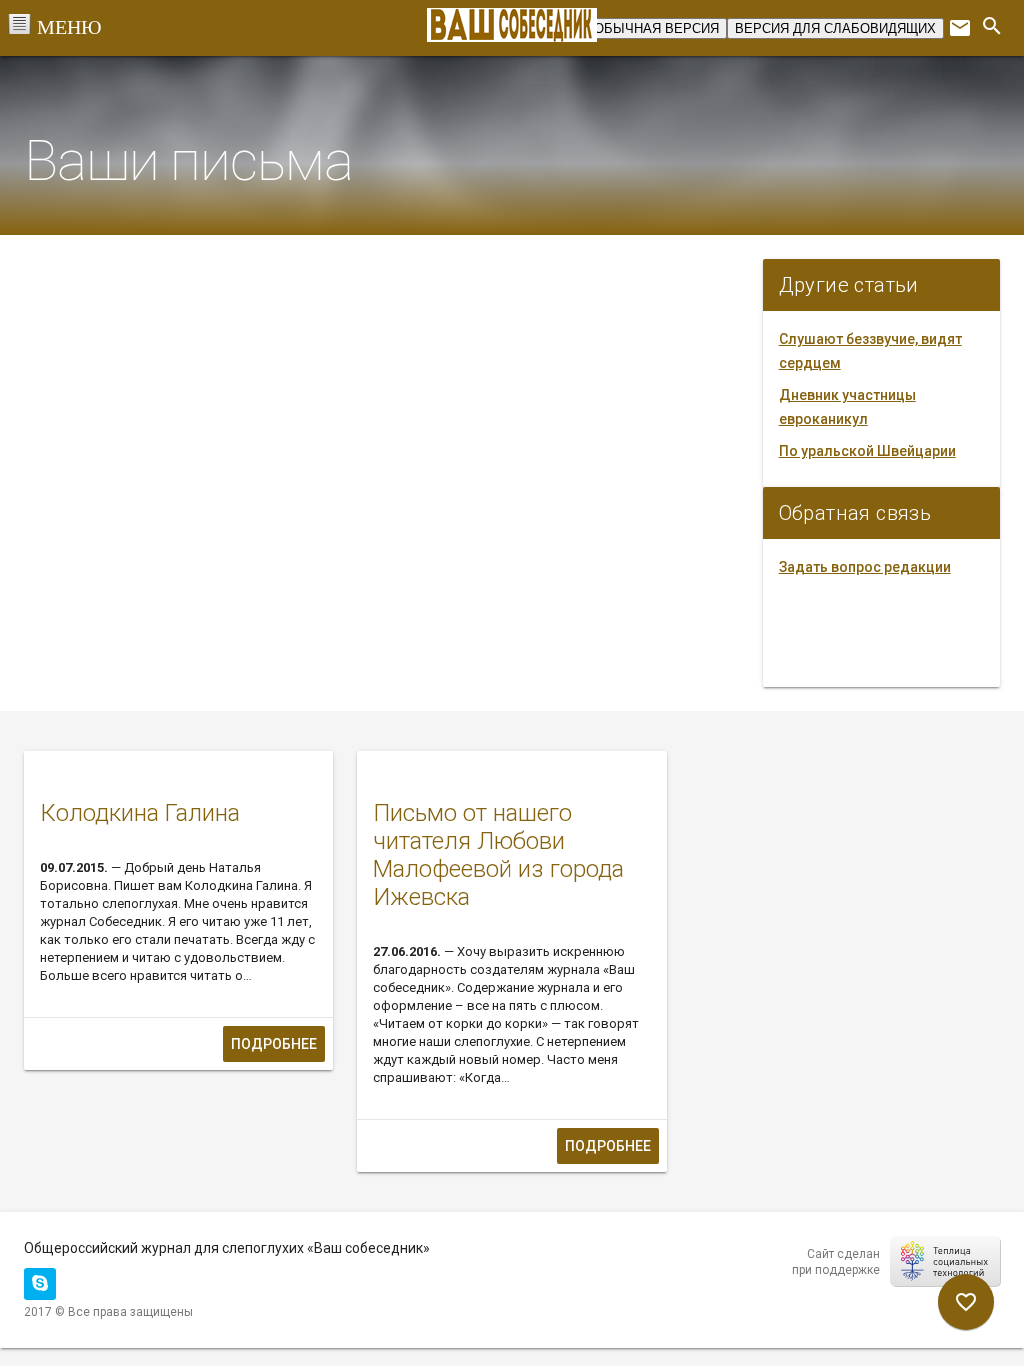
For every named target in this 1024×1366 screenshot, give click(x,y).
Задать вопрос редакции (865, 567)
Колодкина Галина (140, 813)
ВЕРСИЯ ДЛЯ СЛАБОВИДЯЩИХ (835, 28)
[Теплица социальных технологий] (945, 1261)
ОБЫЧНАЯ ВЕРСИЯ (656, 28)
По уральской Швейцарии (867, 451)
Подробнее (274, 1044)
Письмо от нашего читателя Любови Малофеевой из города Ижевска (498, 855)
